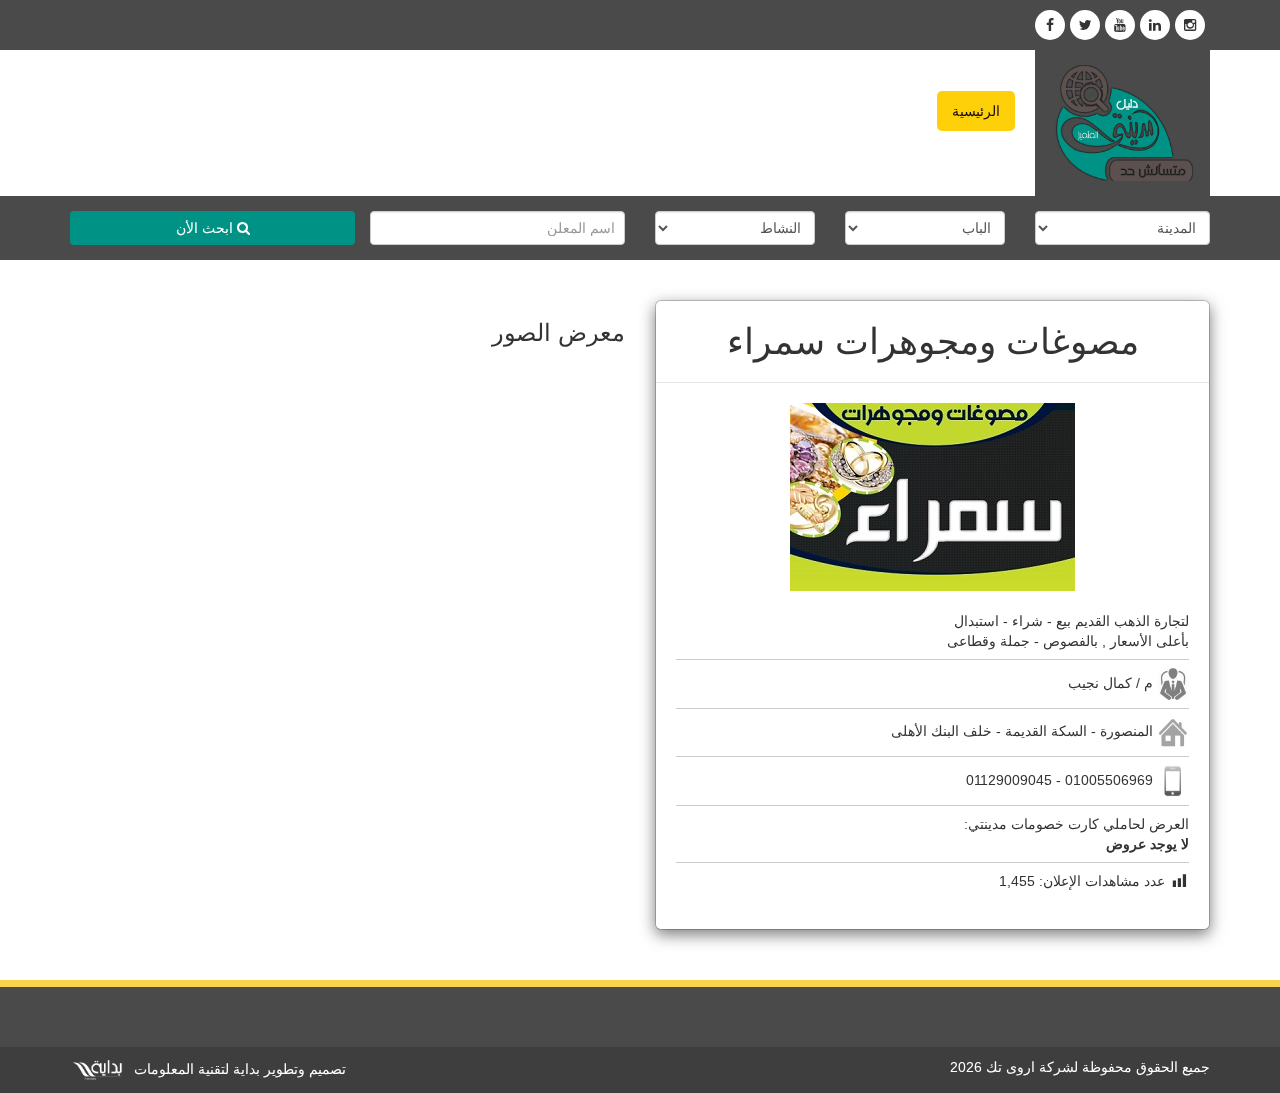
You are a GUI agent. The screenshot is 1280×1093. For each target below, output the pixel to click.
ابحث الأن (206, 228)
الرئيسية (976, 111)
